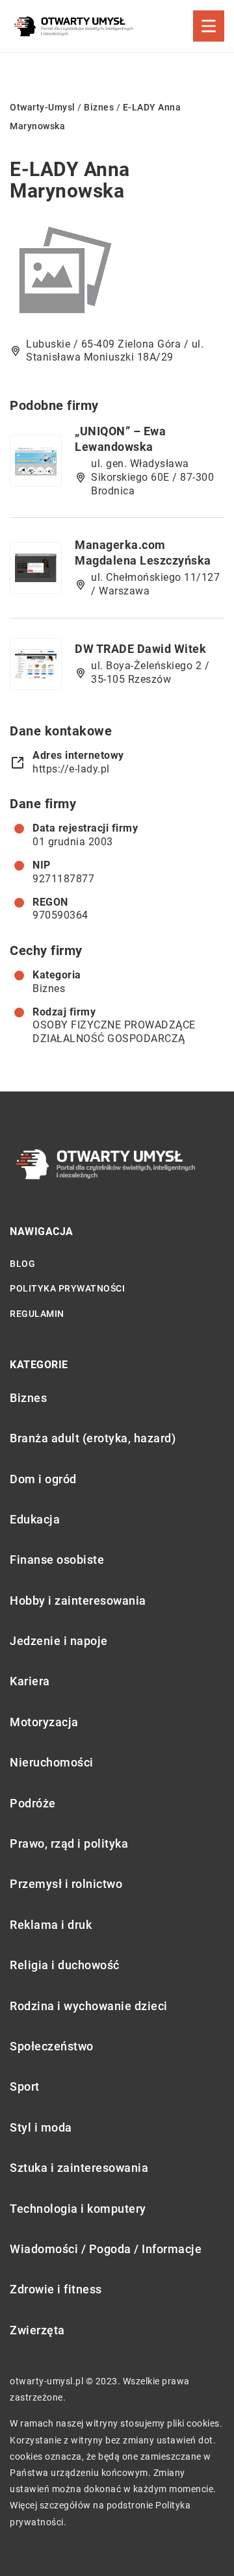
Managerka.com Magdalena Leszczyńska (143, 552)
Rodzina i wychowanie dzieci (89, 2006)
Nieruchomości (52, 1762)
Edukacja (35, 1519)
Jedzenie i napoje (59, 1641)
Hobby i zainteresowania (78, 1600)
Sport (25, 2086)
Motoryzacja (44, 1722)
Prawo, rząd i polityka (69, 1843)
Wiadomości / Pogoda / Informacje (106, 2249)
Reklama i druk (51, 1925)
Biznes (49, 988)
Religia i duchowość (65, 1965)
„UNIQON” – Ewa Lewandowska (120, 439)
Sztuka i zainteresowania (79, 2168)
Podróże (33, 1803)
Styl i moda (41, 2127)
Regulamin (37, 1314)
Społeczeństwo (52, 2046)
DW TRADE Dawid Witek (140, 649)
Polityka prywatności (67, 1288)
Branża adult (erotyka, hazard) (93, 1438)
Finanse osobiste (57, 1560)
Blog (22, 1264)
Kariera (30, 1681)
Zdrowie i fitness (56, 2289)
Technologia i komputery (78, 2209)
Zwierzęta (37, 2330)
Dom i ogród (43, 1479)
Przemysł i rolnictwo (66, 1884)
